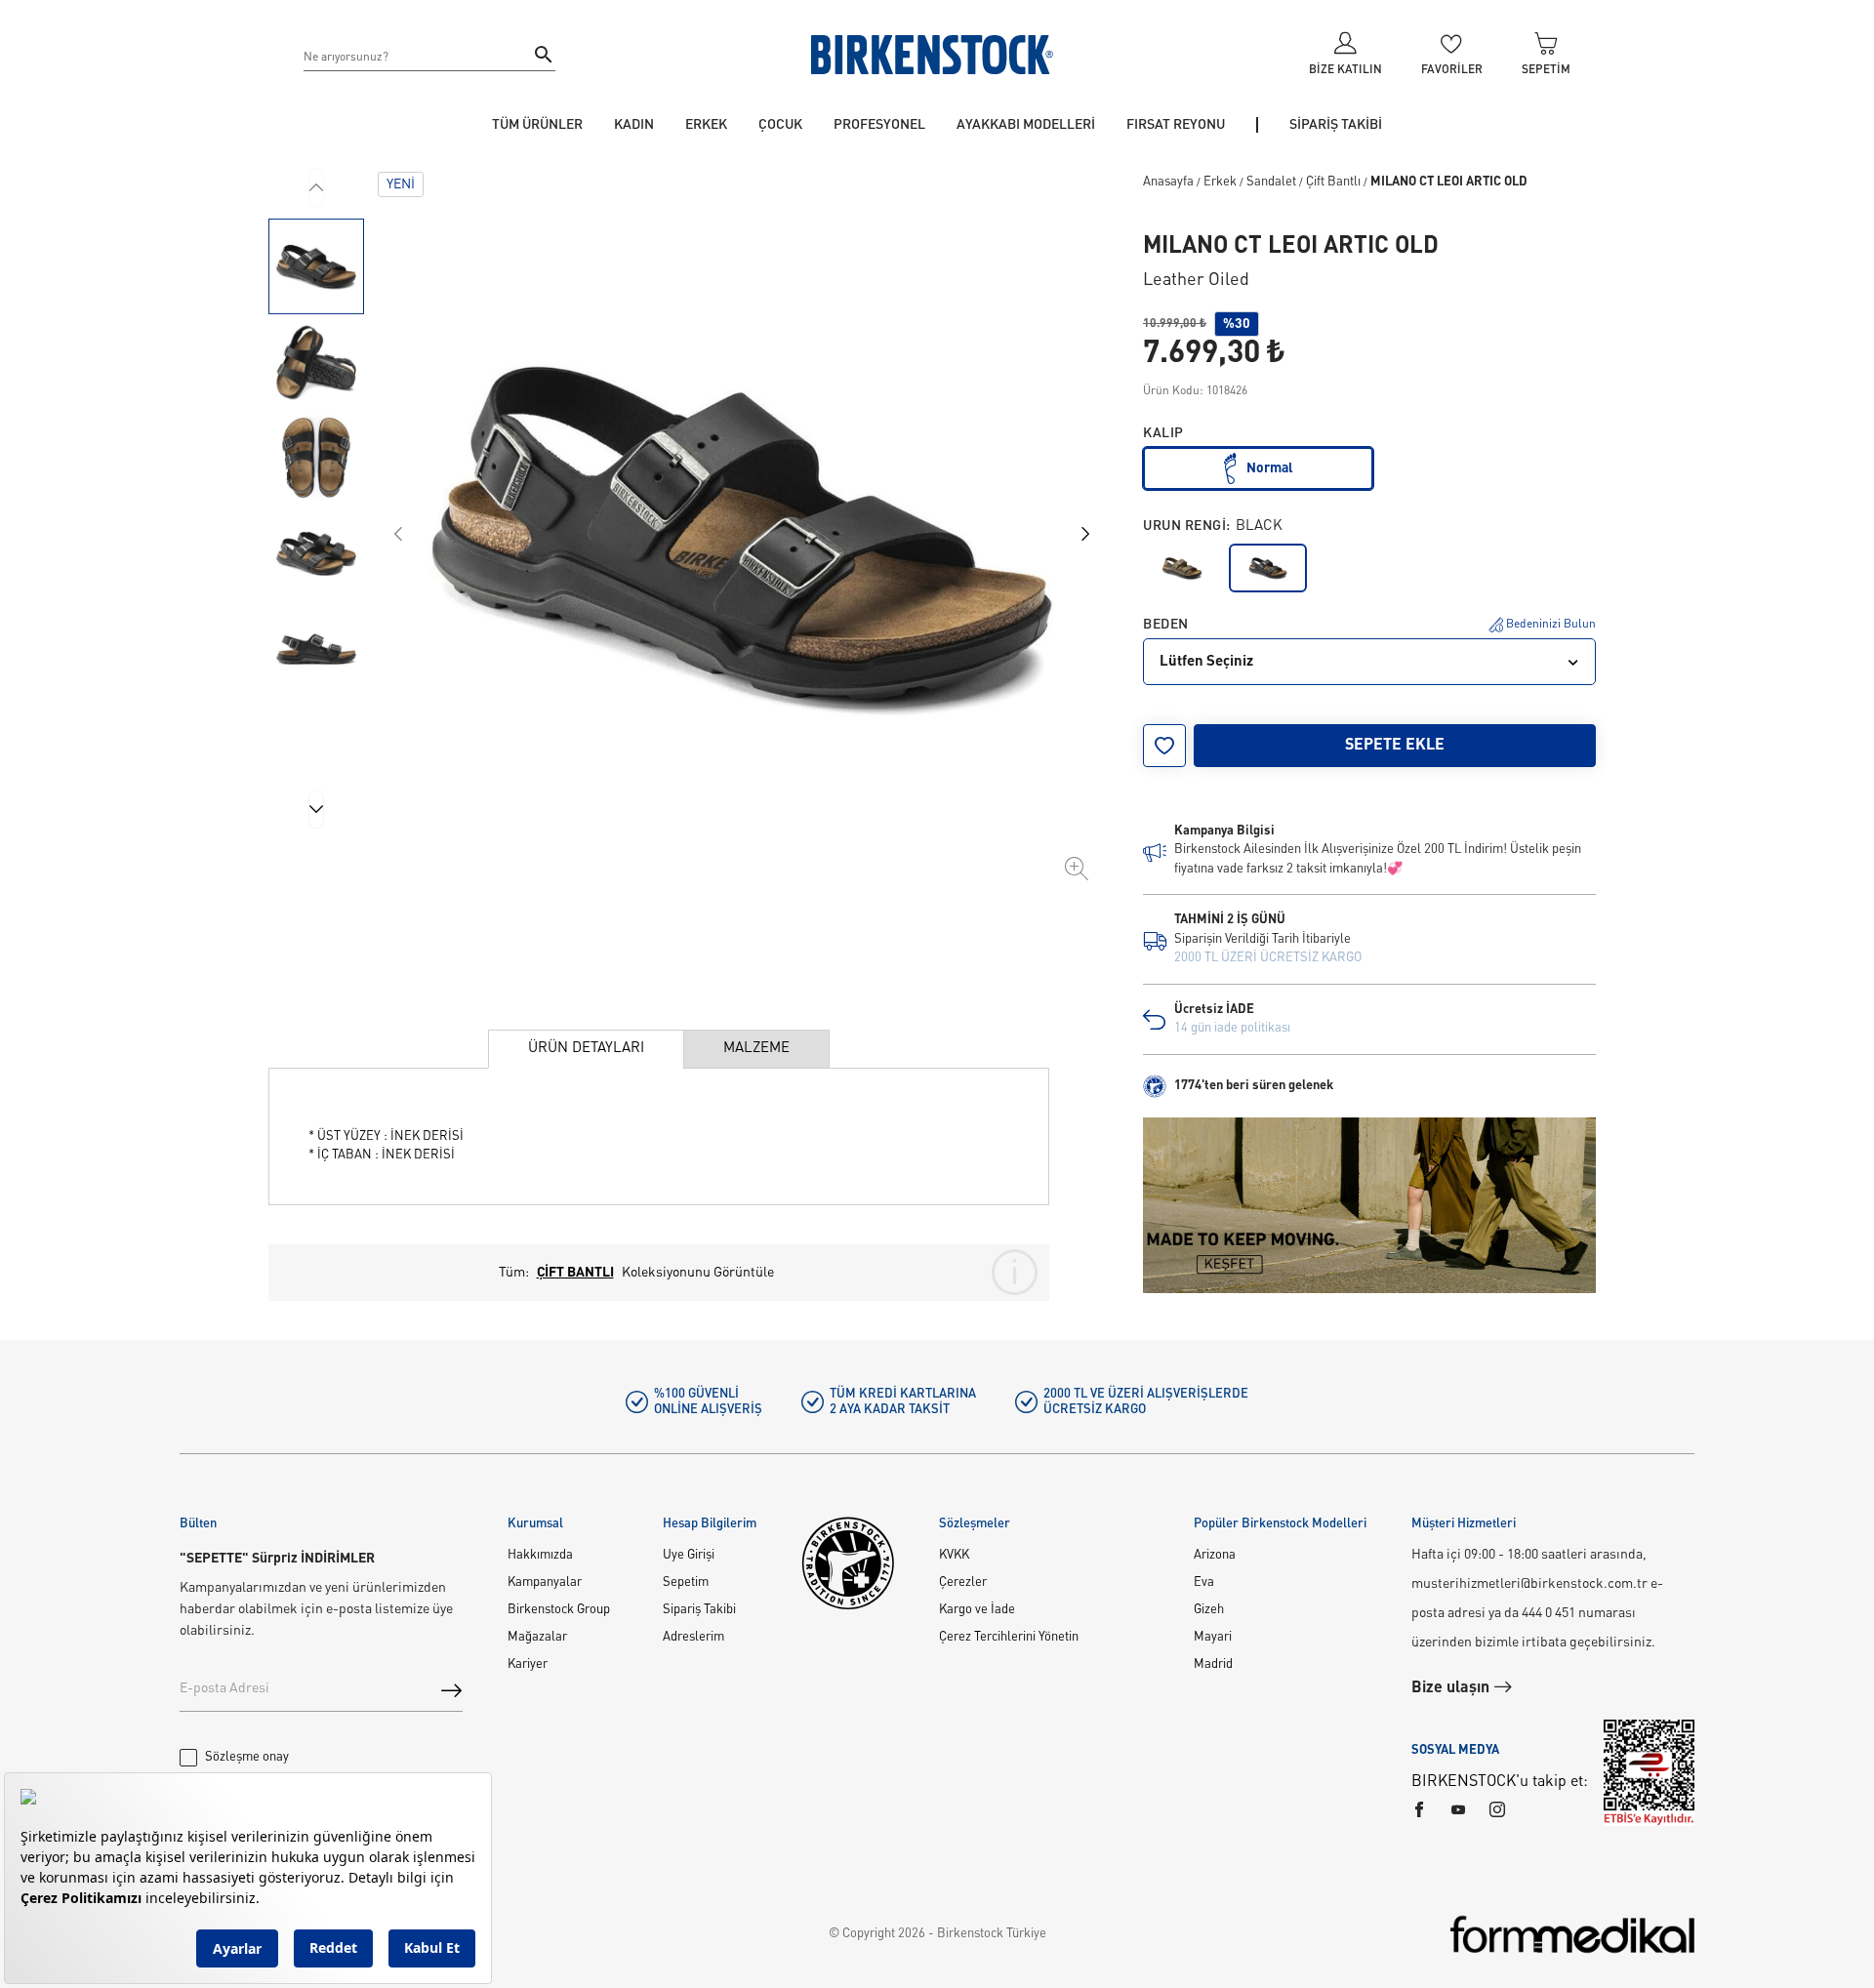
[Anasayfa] (932, 55)
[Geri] (316, 187)
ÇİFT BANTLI (575, 1273)
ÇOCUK (780, 125)
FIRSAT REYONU (1176, 125)
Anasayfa (1168, 182)
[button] (316, 266)
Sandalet (1271, 182)
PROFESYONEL (879, 125)
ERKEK (706, 125)
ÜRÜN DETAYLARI (586, 1049)
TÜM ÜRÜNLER (537, 125)
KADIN (634, 125)
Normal (1270, 468)
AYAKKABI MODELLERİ (1026, 125)
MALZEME (756, 1049)
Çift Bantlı (1333, 182)
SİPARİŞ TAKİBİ (1336, 125)
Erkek (1220, 182)
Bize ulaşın (1452, 1688)
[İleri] (316, 809)
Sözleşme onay (247, 1757)
